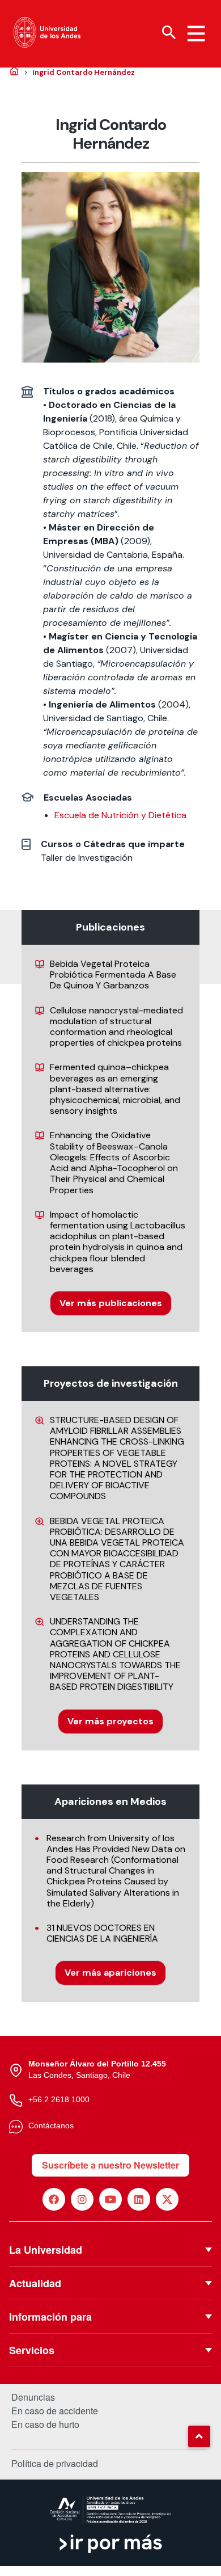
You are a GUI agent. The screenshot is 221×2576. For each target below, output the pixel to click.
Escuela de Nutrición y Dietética (120, 815)
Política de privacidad (55, 2463)
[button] (199, 2436)
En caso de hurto (45, 2425)
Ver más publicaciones (111, 1303)
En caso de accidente (55, 2411)
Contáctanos (51, 2125)
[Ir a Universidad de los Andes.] (14, 72)
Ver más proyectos (110, 1721)
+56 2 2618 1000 (59, 2099)
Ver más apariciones (110, 1973)
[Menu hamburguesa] (196, 33)
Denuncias (33, 2397)
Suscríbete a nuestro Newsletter (110, 2165)
